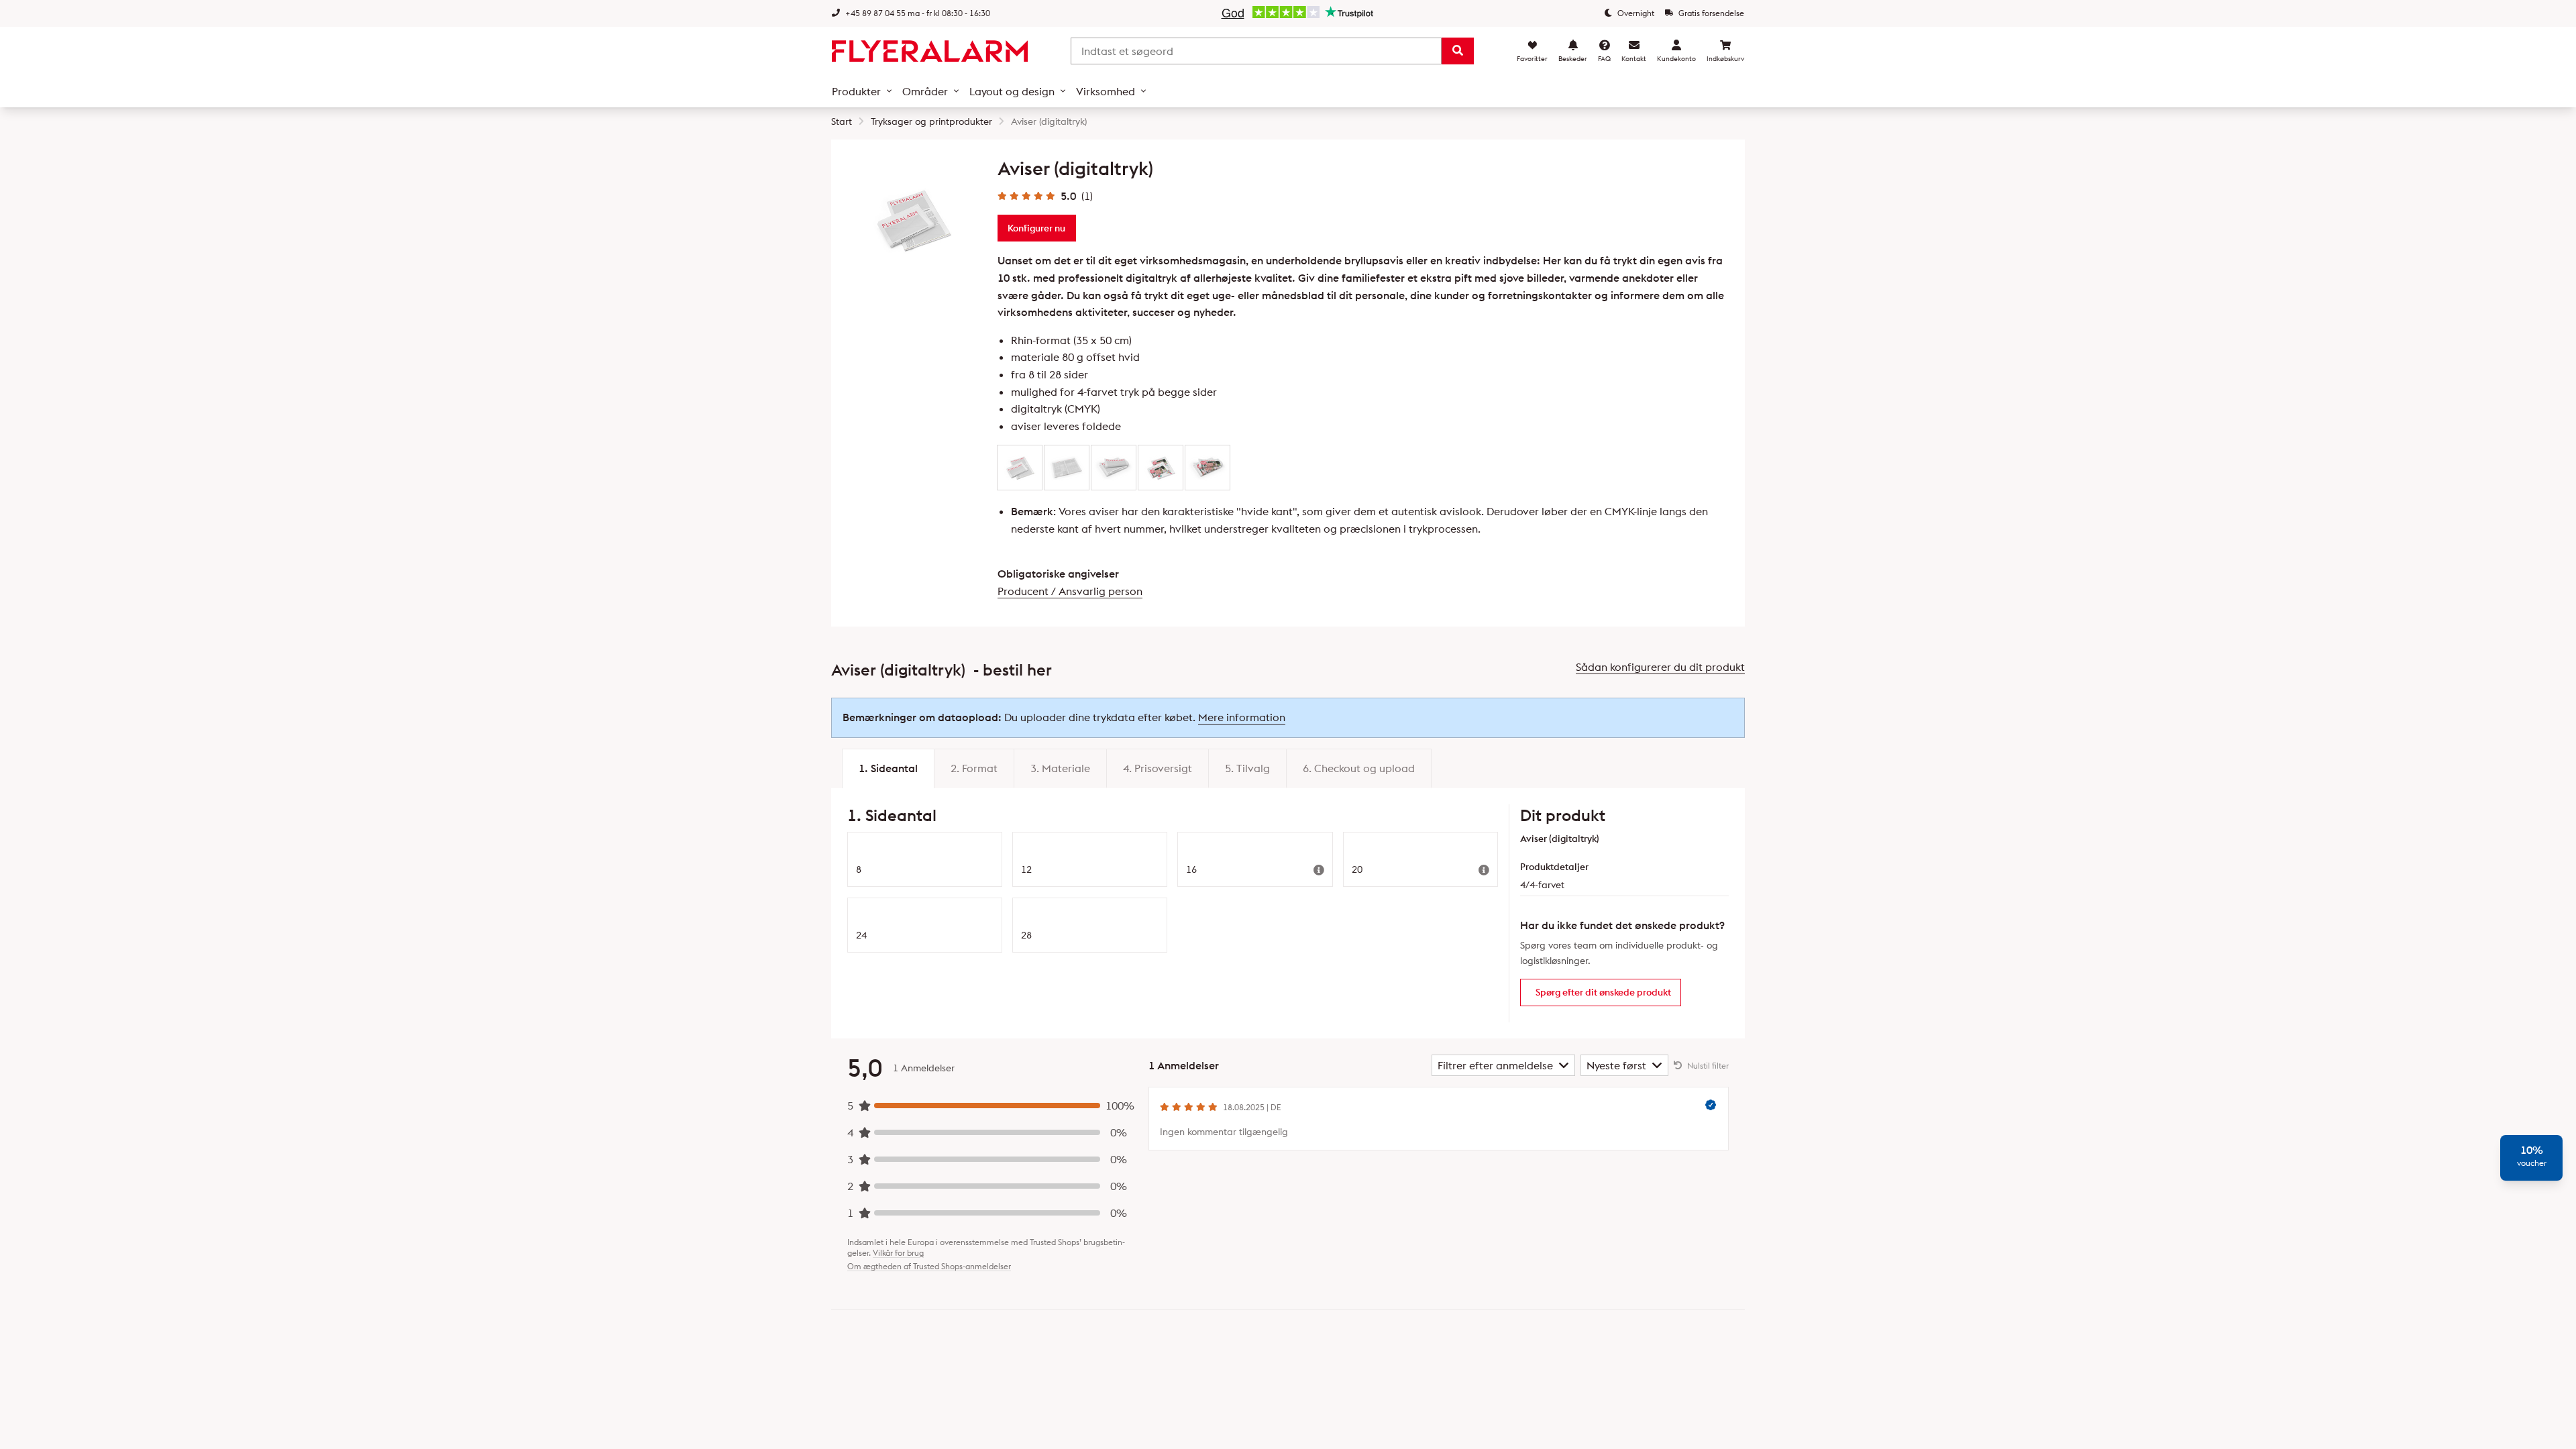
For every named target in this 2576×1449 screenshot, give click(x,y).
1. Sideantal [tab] (888, 768)
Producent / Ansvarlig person (1070, 591)
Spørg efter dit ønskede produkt (1603, 992)
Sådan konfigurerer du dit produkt (1660, 667)
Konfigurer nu (1036, 228)
